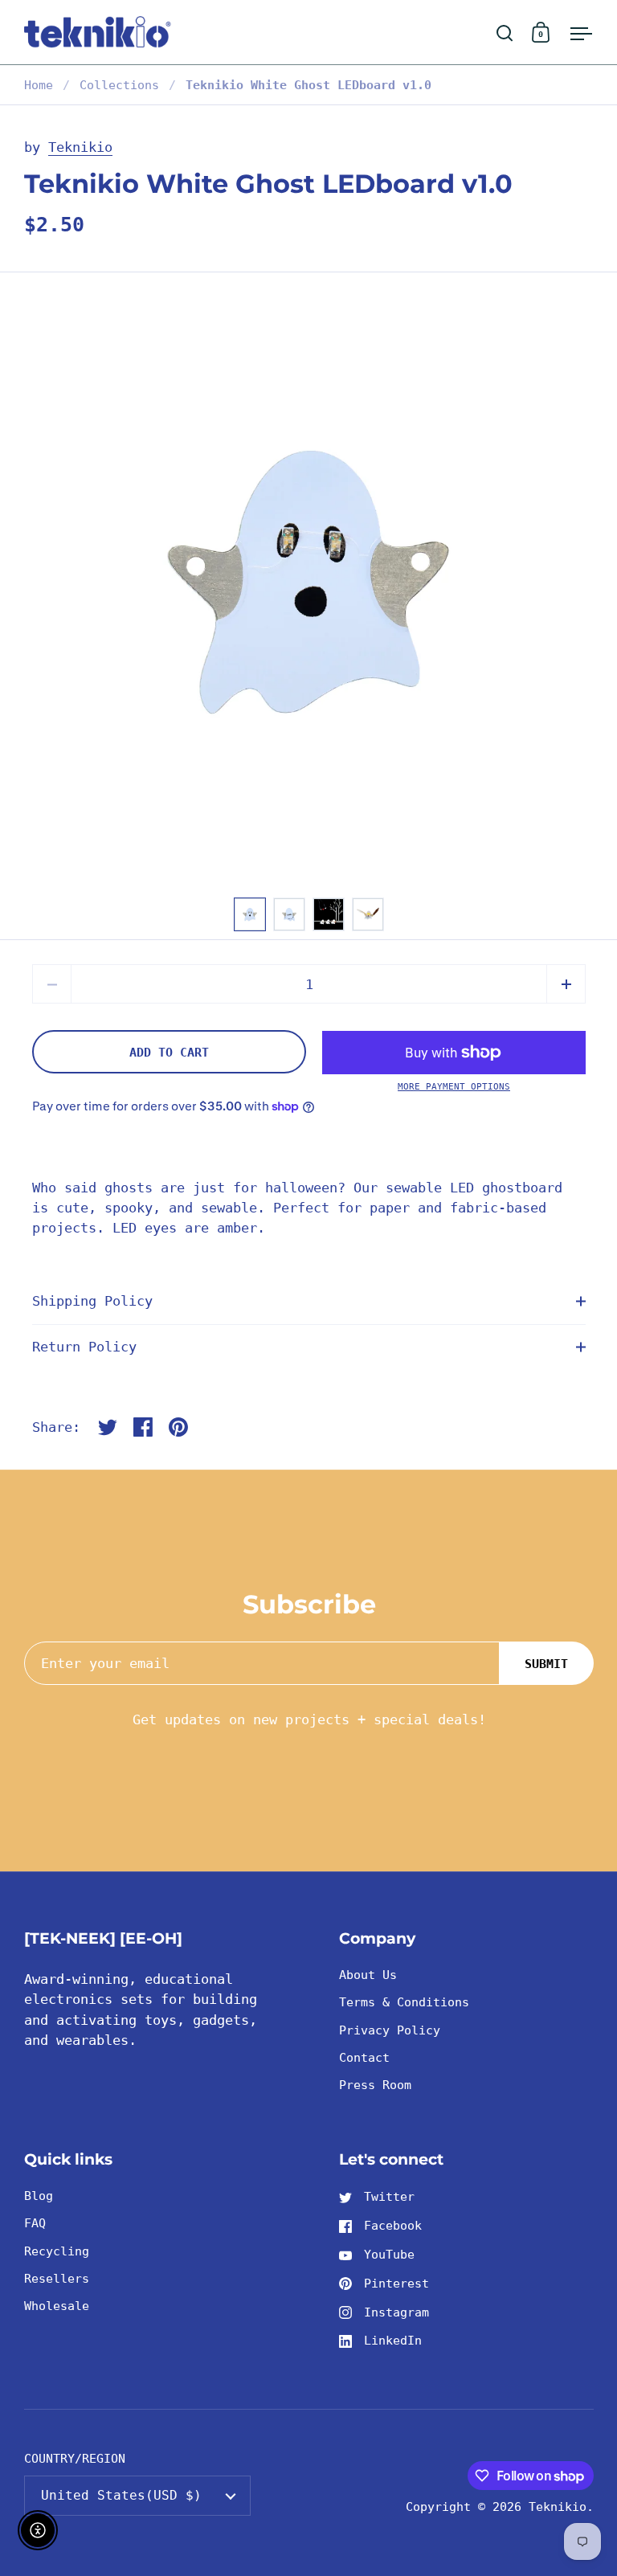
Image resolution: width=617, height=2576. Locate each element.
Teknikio (80, 147)
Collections (119, 85)
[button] (566, 984)
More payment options (454, 1087)
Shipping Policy (92, 1301)
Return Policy (84, 1347)
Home (39, 85)
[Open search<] (505, 33)
